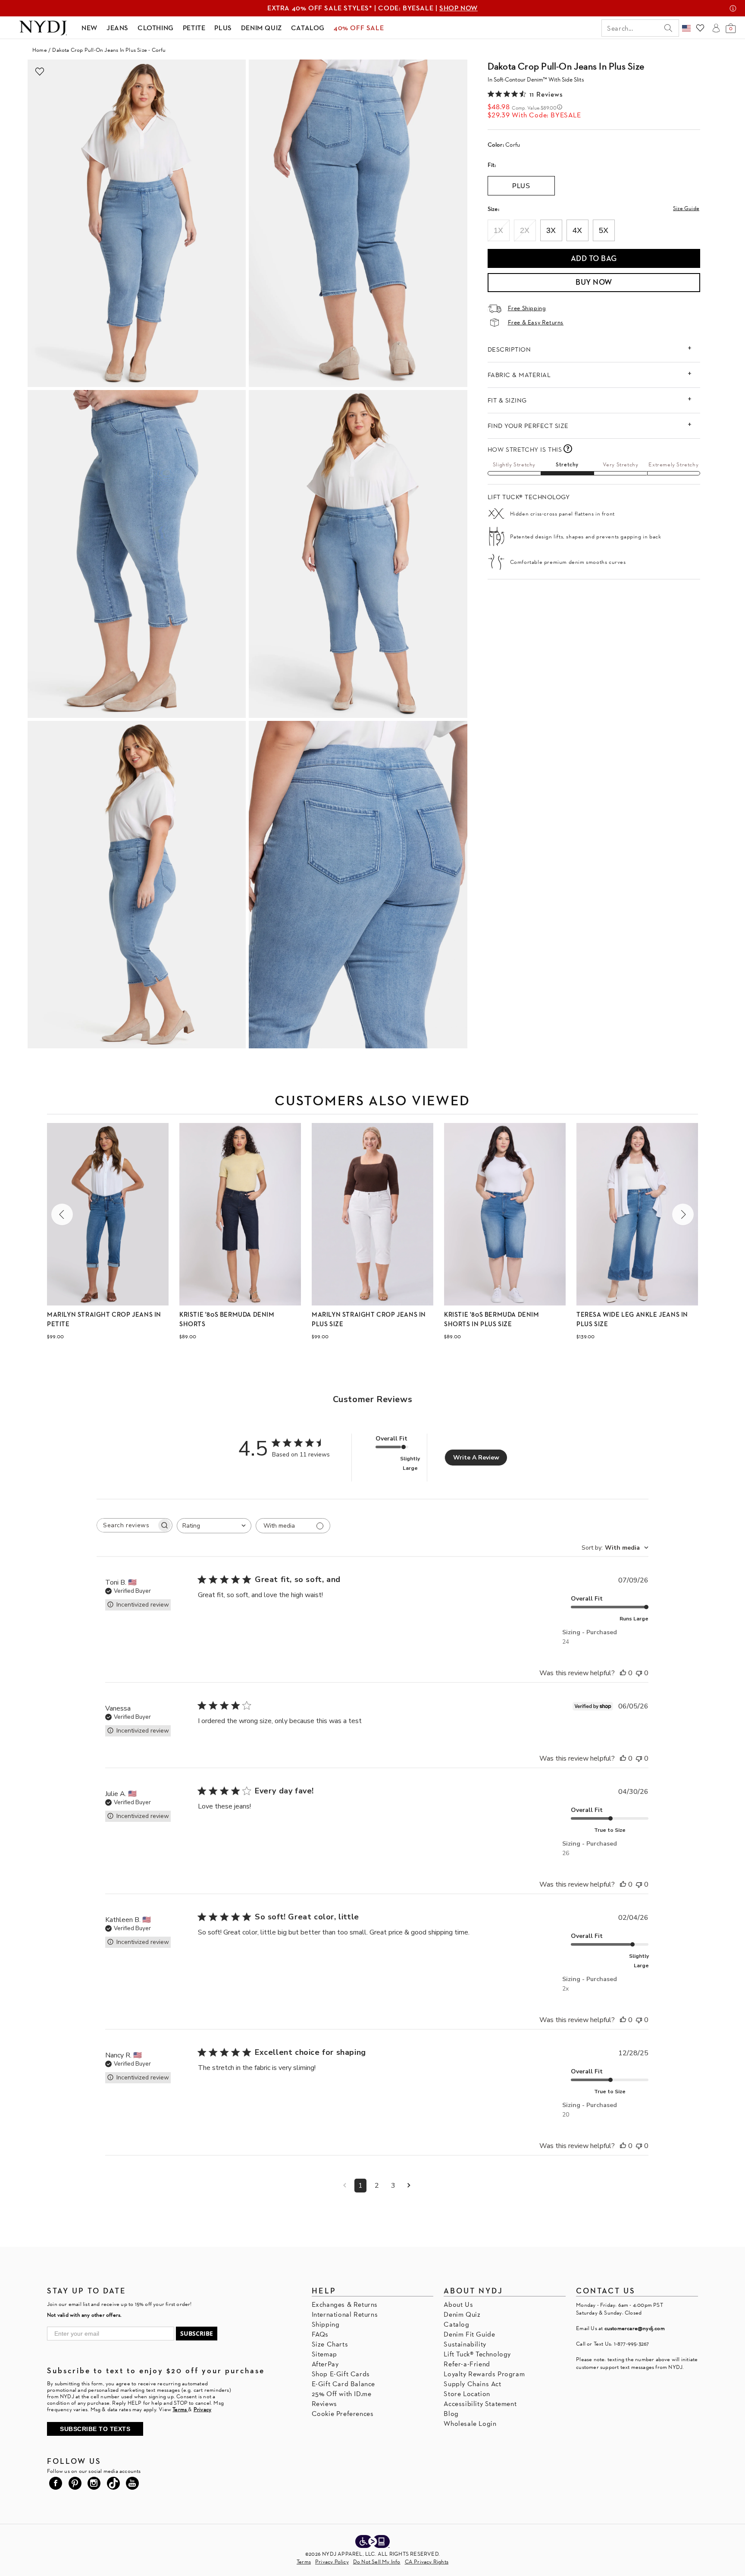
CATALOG (308, 28)
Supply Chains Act (472, 2384)
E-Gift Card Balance (343, 2384)
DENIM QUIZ (261, 28)
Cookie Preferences (343, 2414)
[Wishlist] (700, 28)
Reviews (324, 2404)
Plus (521, 186)
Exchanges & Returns (345, 2304)
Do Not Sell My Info (377, 2562)
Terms (304, 2562)
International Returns (345, 2314)
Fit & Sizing (507, 400)
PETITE (194, 28)
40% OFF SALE (359, 28)
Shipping (326, 2324)
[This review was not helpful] (639, 1673)
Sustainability (465, 2344)
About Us (458, 2304)
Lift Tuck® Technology (477, 2354)
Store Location (467, 2394)
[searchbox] (127, 1525)
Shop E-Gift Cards (341, 2374)
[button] (62, 1214)
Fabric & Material (519, 375)
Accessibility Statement (480, 2404)
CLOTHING (156, 28)
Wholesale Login (470, 2423)
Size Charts (330, 2344)
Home (40, 50)
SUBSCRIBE (197, 2333)
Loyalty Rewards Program (484, 2374)
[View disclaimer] (733, 8)
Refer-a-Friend (467, 2364)
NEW (89, 28)
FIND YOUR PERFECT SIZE (528, 426)
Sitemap (324, 2354)
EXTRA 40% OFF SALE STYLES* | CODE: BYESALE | (372, 8)
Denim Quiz (462, 2314)
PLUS (223, 28)
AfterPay (325, 2364)
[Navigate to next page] (409, 2186)
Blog (451, 2414)
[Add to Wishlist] (40, 72)
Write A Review (476, 1458)
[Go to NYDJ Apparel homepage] (43, 28)
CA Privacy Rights (427, 2562)
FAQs (320, 2334)
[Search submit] (668, 28)
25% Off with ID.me (342, 2394)
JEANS (117, 28)
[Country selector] (686, 28)
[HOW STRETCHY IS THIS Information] (568, 449)
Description (509, 349)
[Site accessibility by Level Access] (372, 2542)
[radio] (499, 230)
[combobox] (214, 1526)
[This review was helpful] (623, 1673)
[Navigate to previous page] (345, 2186)
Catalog (456, 2324)
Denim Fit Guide (469, 2334)
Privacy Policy (332, 2562)
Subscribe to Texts (95, 2429)
